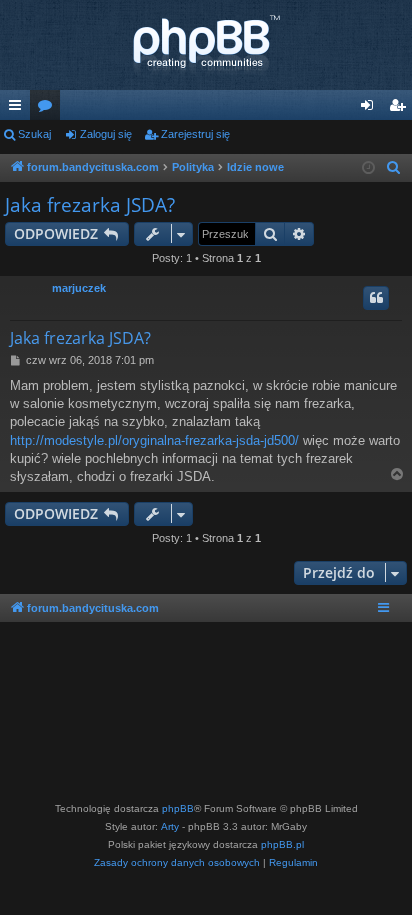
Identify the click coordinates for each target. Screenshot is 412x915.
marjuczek (79, 288)
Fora (49, 109)
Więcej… (19, 109)
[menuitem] (394, 168)
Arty (170, 826)
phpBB (178, 808)
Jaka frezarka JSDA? (90, 205)
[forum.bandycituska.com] (206, 45)
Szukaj (34, 134)
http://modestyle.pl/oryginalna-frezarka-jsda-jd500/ (154, 440)
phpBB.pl (282, 844)
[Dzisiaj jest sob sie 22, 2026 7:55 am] (368, 168)
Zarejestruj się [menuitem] (401, 109)
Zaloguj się (106, 134)
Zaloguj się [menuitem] (371, 109)
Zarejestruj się (195, 134)
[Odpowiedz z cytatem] (376, 298)
